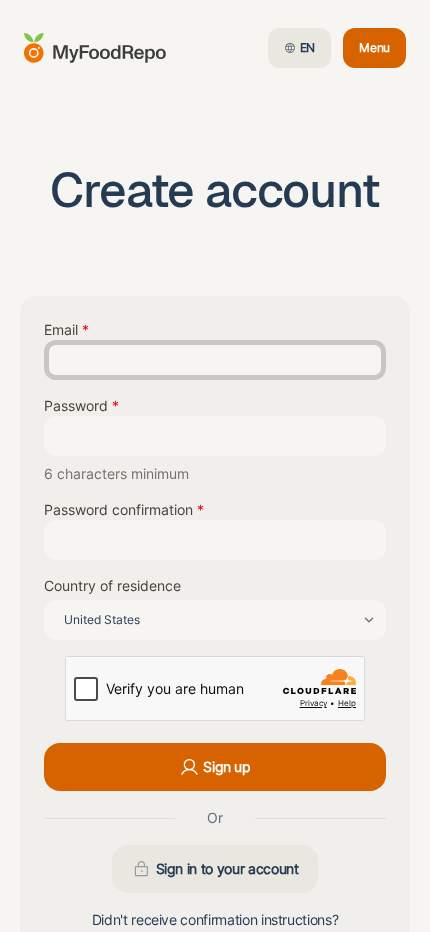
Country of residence (112, 585)
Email (61, 329)
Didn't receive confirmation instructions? (215, 919)
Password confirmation (118, 509)
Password (76, 405)
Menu (382, 52)
